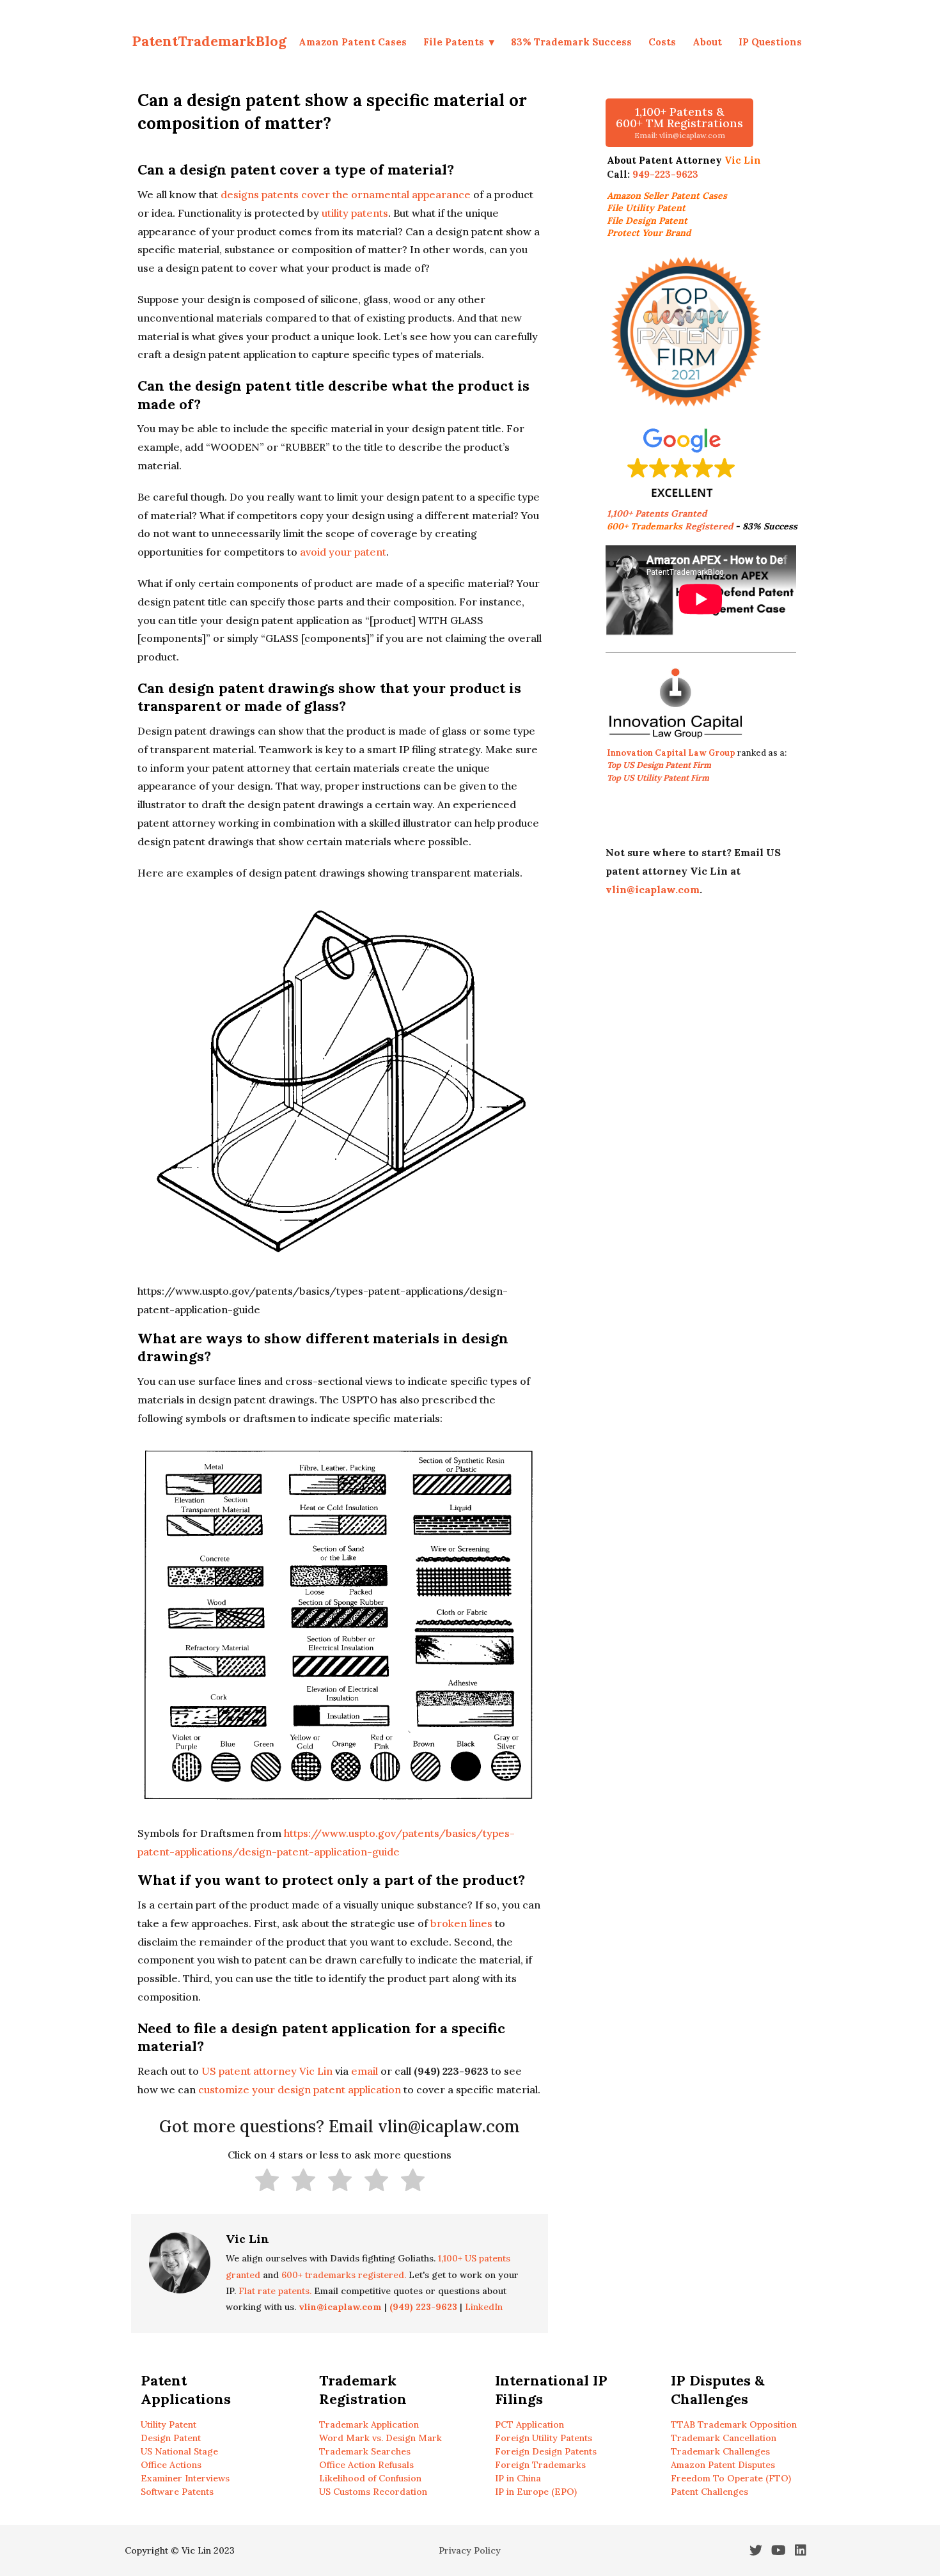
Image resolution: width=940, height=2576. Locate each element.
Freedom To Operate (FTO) (731, 2478)
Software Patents (177, 2492)
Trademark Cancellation (724, 2438)
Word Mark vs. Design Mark (380, 2438)
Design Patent (171, 2438)
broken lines (461, 1923)
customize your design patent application (300, 2089)
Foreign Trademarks (540, 2465)
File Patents (454, 42)
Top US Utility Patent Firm (658, 778)
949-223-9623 (665, 174)
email (364, 2071)
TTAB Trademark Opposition (734, 2424)
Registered (670, 526)
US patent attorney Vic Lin (267, 2071)
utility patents (355, 213)
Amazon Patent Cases (353, 42)
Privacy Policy (470, 2550)
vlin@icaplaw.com (653, 889)
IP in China (518, 2478)
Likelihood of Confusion (370, 2478)
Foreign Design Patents (546, 2451)
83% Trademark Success (571, 42)
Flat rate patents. (275, 2291)
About (707, 42)
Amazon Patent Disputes (723, 2465)
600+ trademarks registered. (344, 2275)
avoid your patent (343, 552)
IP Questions (770, 42)
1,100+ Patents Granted (658, 513)
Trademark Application (369, 2424)
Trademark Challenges (720, 2451)
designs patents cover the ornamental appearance (346, 194)
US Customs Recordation (373, 2492)
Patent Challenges (709, 2492)
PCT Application (529, 2424)
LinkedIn (484, 2307)
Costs (662, 42)
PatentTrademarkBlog (209, 41)
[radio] (267, 2183)
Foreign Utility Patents (544, 2438)
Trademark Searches (365, 2451)
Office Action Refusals (366, 2465)
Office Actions (171, 2465)
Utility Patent (168, 2424)
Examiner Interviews (185, 2478)
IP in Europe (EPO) (536, 2492)
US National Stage (179, 2451)
